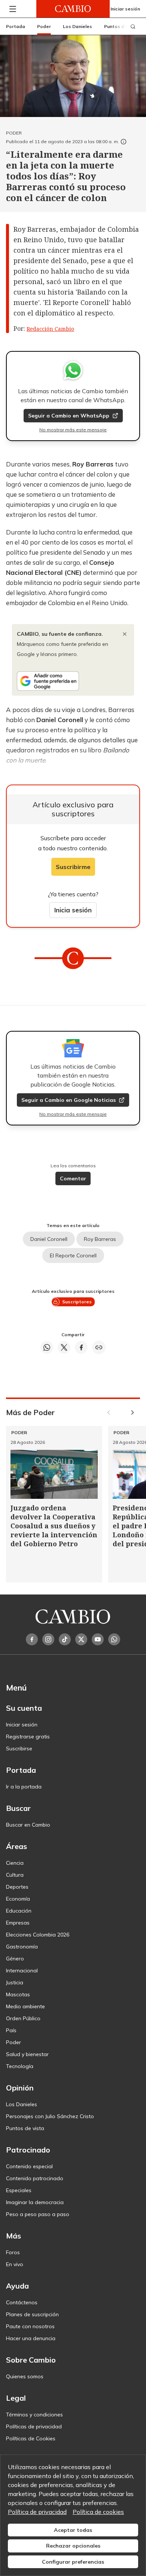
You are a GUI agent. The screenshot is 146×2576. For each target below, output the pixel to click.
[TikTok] (65, 1639)
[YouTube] (98, 1639)
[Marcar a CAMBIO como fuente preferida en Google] (73, 681)
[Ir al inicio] (73, 9)
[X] (81, 1639)
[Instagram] (48, 1639)
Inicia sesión (73, 910)
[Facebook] (32, 1639)
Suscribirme (73, 867)
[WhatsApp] (114, 1639)
